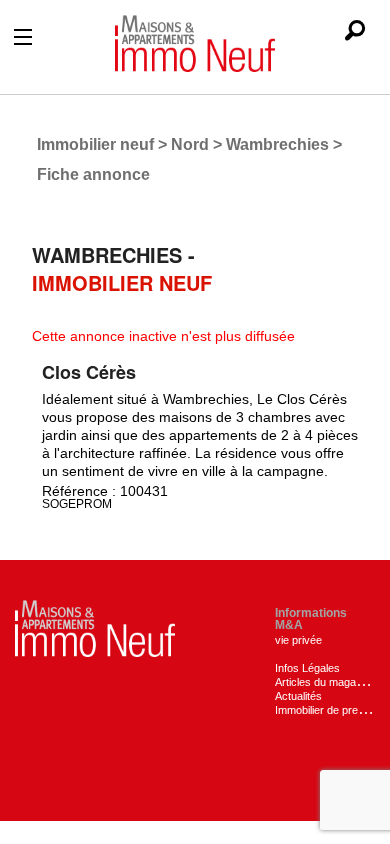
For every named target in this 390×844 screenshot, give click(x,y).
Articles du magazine (325, 682)
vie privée (298, 640)
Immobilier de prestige (328, 710)
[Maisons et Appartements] (95, 627)
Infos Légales (307, 668)
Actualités (298, 696)
